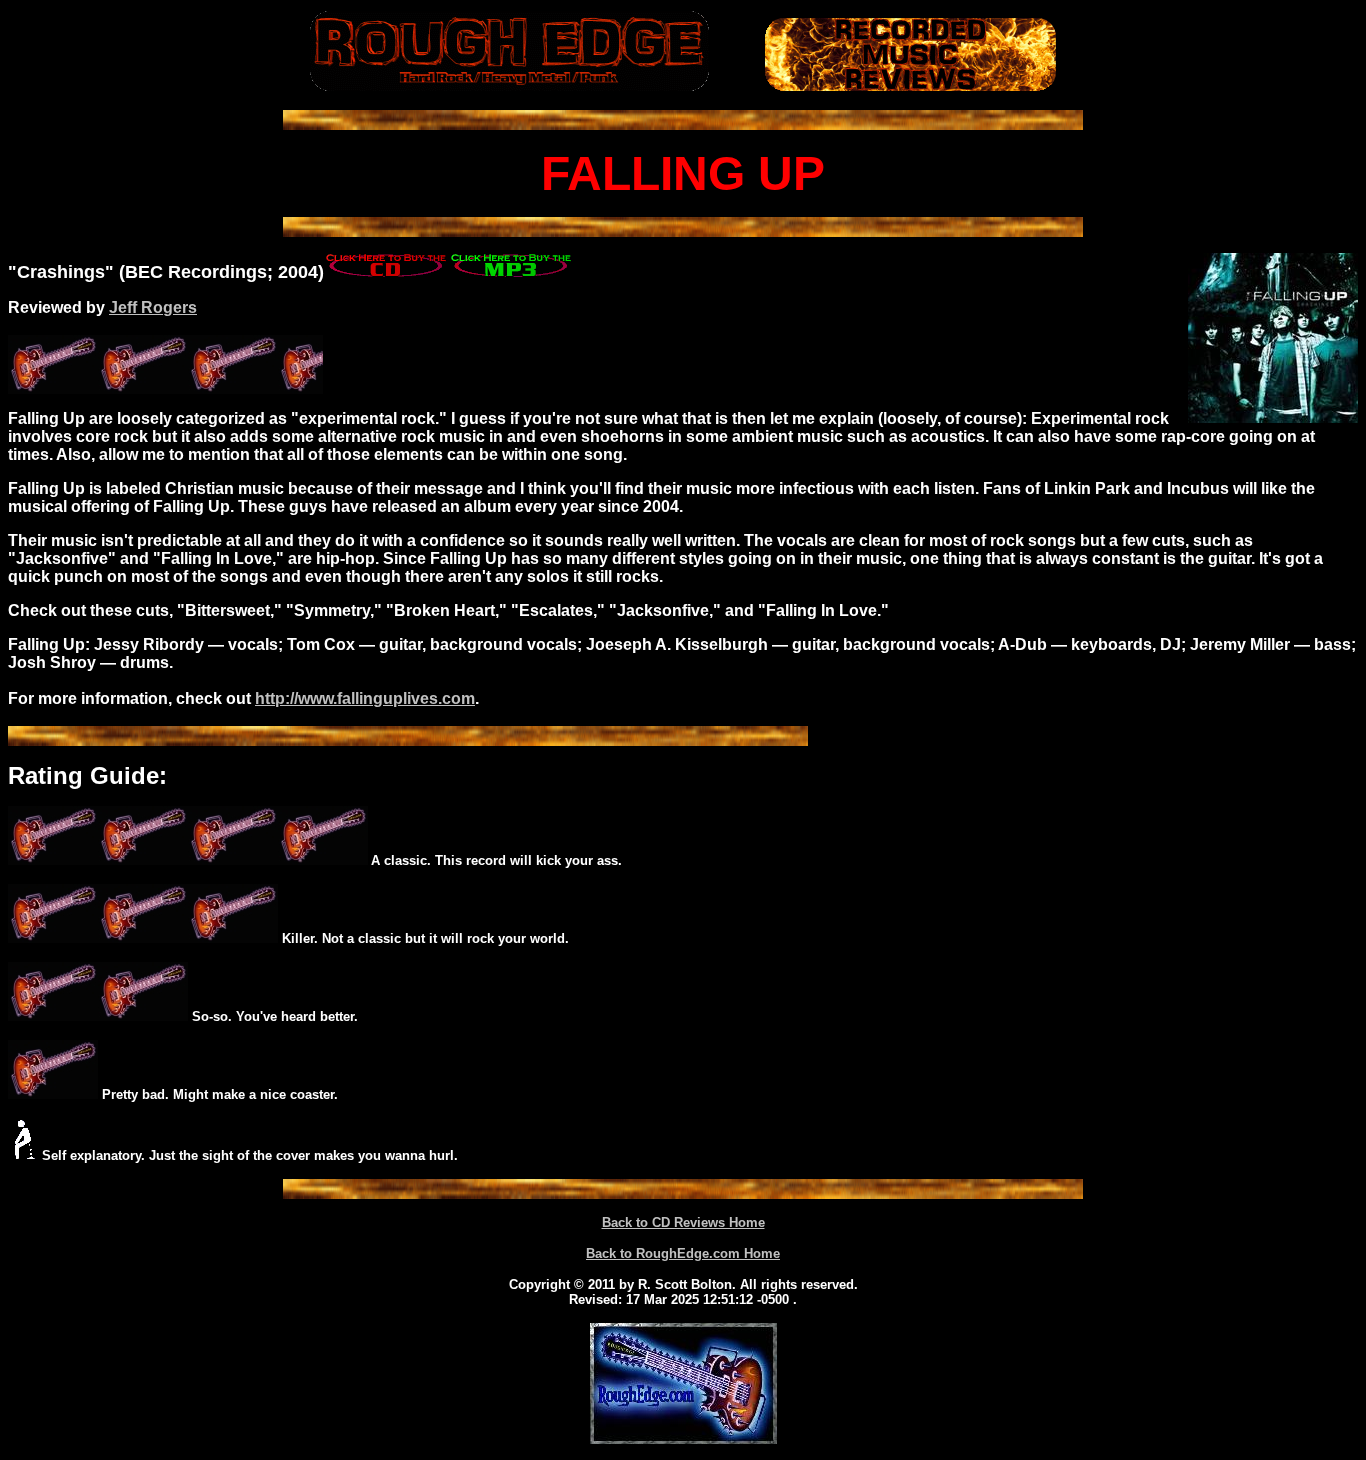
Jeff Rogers (153, 307)
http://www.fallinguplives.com (365, 698)
